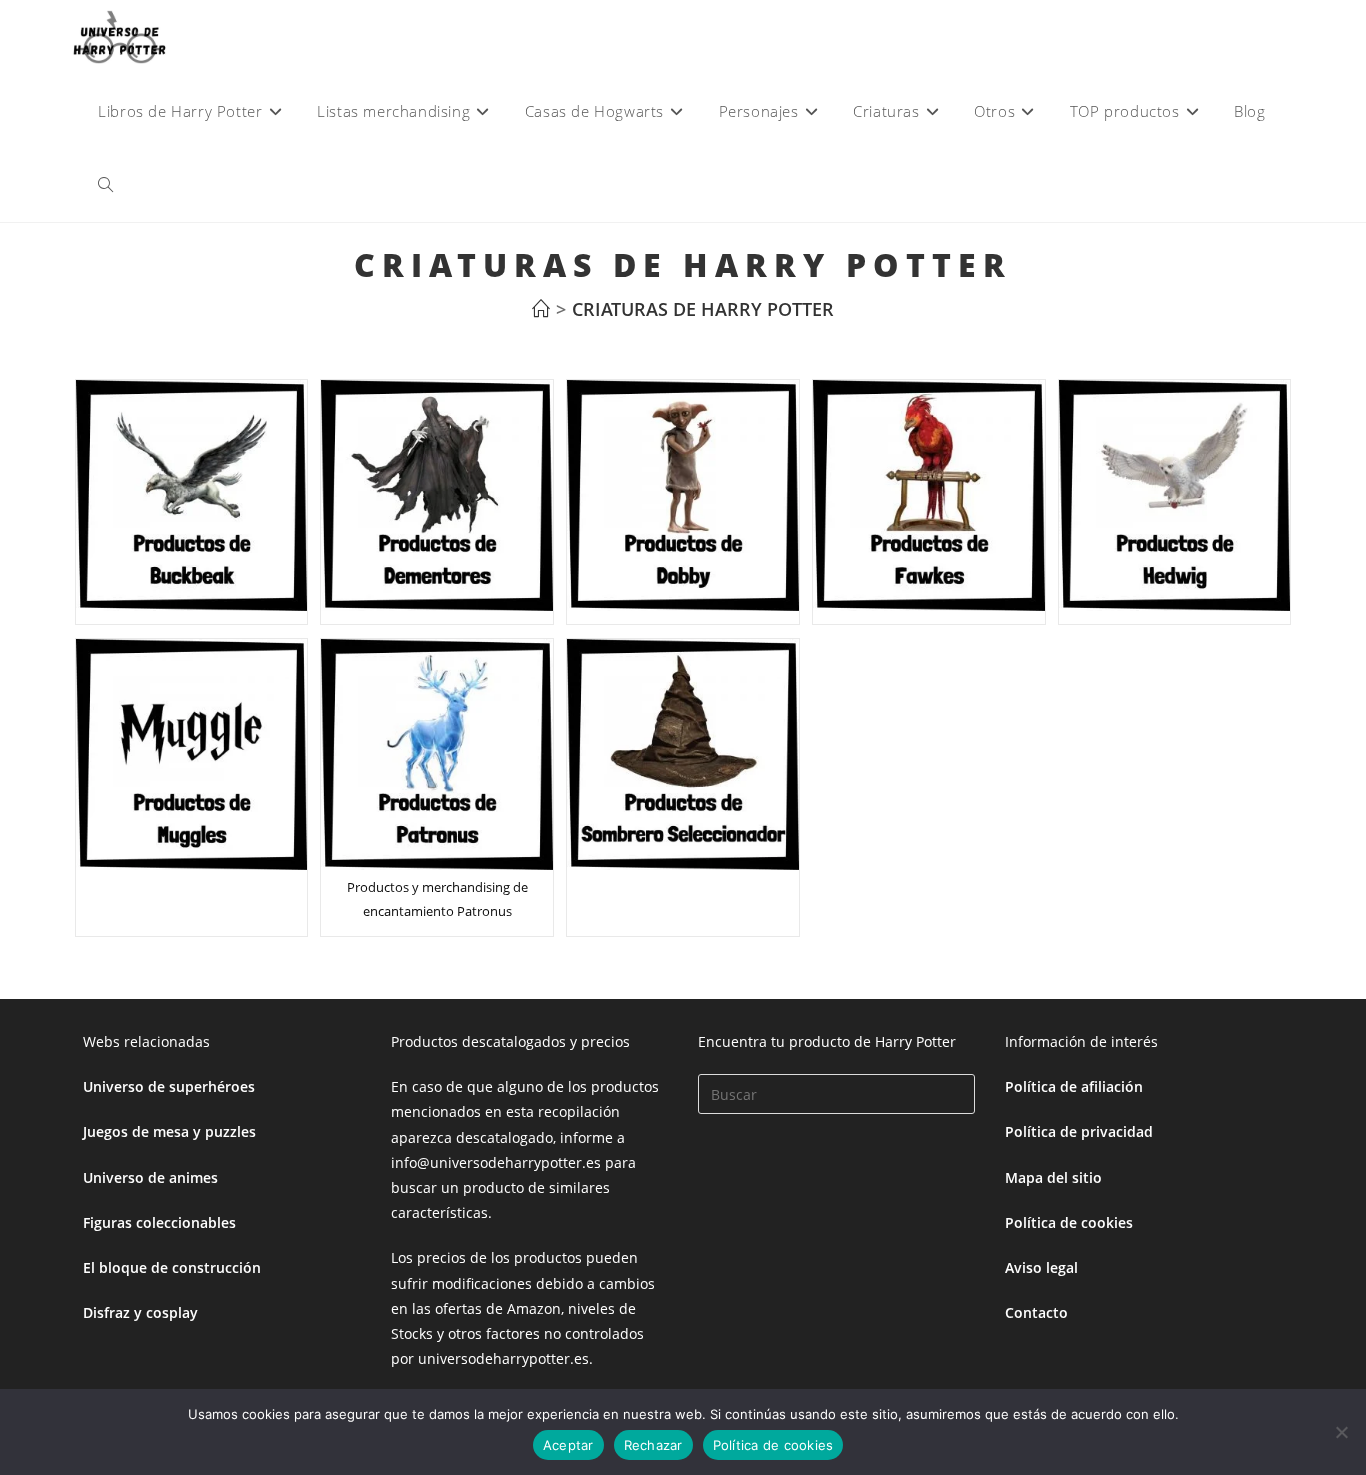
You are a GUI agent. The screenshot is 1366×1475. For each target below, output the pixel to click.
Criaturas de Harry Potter (703, 309)
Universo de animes (150, 1177)
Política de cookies (1069, 1222)
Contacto (1036, 1312)
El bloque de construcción (172, 1267)
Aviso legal (1041, 1267)
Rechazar (653, 1445)
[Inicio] (541, 309)
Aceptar (568, 1445)
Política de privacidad (1079, 1131)
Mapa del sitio (1053, 1177)
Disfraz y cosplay (140, 1312)
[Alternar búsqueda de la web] (105, 185)
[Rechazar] (1341, 1432)
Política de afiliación (1074, 1086)
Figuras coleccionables (159, 1222)
